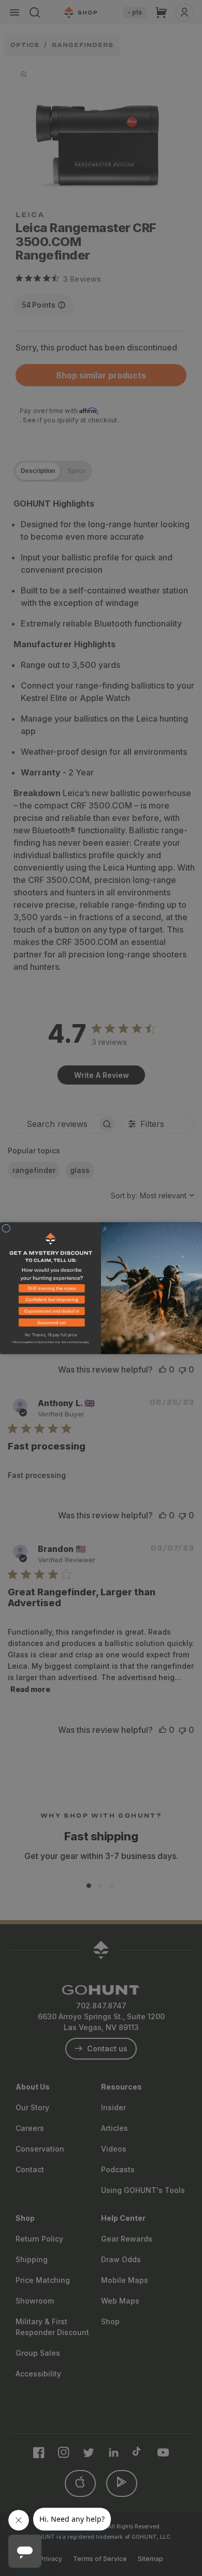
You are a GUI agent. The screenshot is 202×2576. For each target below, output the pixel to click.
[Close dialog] (6, 1228)
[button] (51, 1290)
